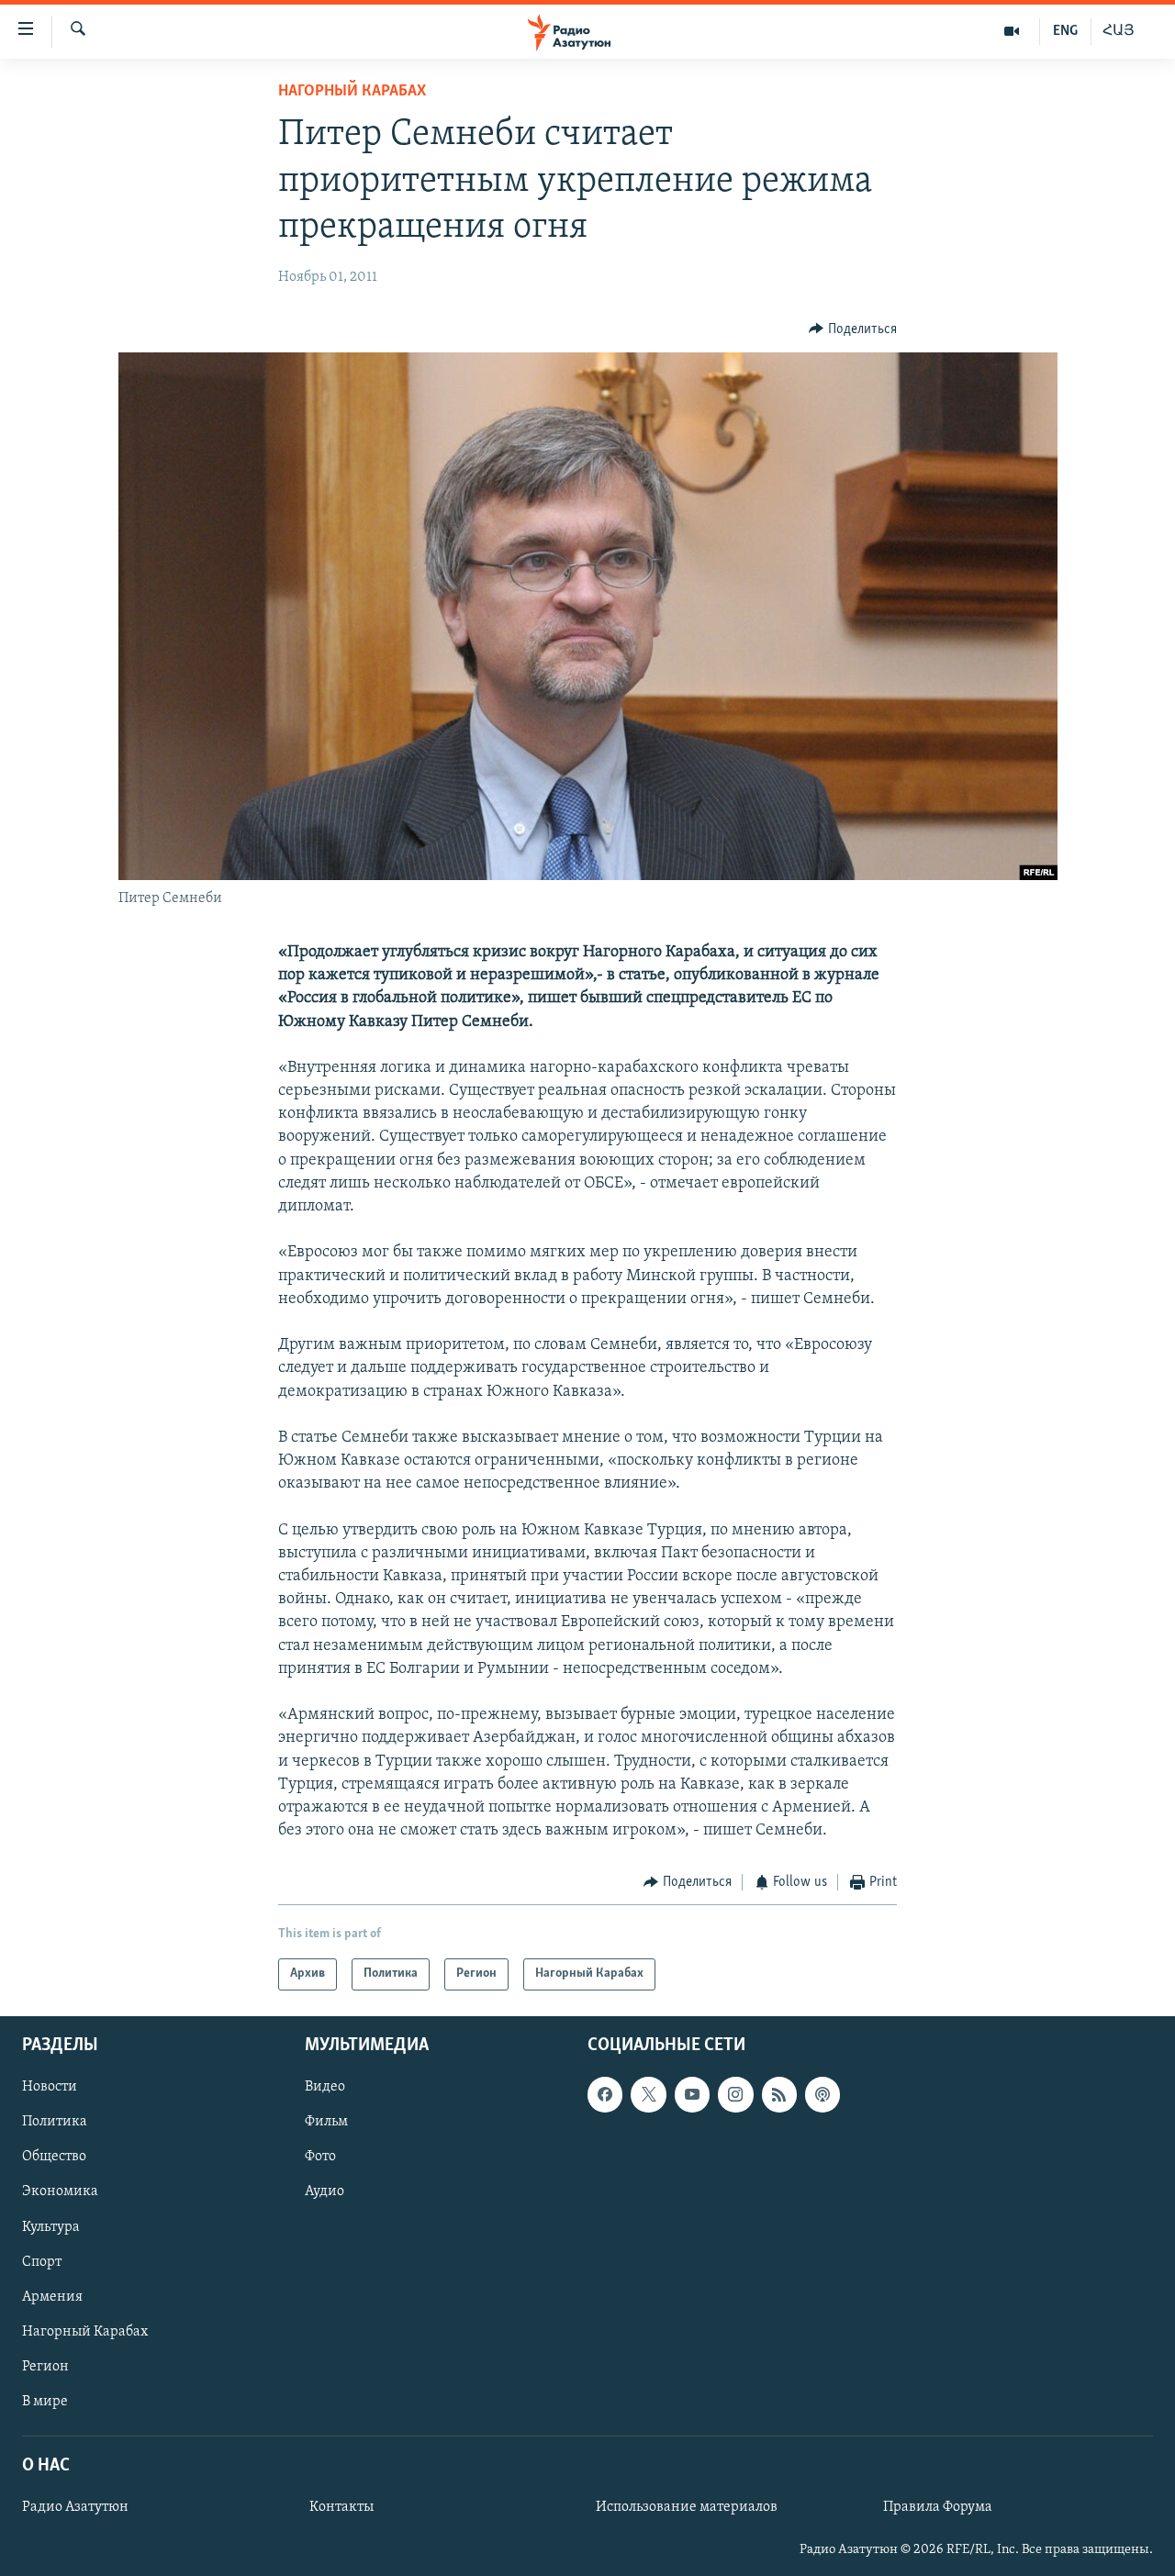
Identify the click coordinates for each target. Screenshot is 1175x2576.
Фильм (326, 2122)
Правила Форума (938, 2507)
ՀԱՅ (1119, 31)
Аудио (325, 2191)
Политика (55, 2122)
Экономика (60, 2191)
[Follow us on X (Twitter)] (648, 2094)
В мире (45, 2402)
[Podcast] (822, 2094)
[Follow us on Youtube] (692, 2094)
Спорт (42, 2261)
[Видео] (1012, 31)
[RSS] (779, 2094)
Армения (52, 2296)
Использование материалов (687, 2507)
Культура (51, 2226)
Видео (325, 2087)
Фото (320, 2157)
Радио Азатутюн (75, 2507)
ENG (1065, 31)
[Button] (853, 329)
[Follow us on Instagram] (735, 2094)
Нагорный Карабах (352, 92)
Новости (50, 2087)
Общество (54, 2157)
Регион (45, 2367)
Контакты (341, 2507)
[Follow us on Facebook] (605, 2094)
